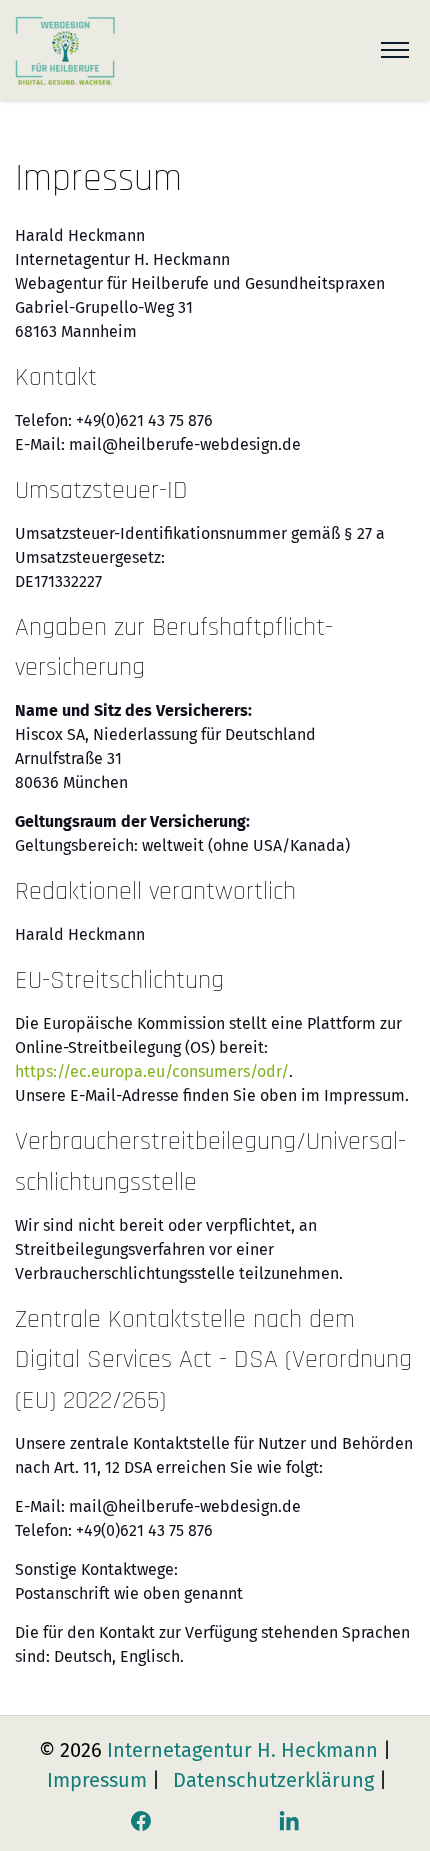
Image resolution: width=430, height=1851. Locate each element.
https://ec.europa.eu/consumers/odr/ (152, 1071)
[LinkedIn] (289, 1821)
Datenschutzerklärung (273, 1780)
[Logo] (65, 50)
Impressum (97, 1780)
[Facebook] (141, 1821)
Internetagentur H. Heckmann (242, 1750)
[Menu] (395, 50)
